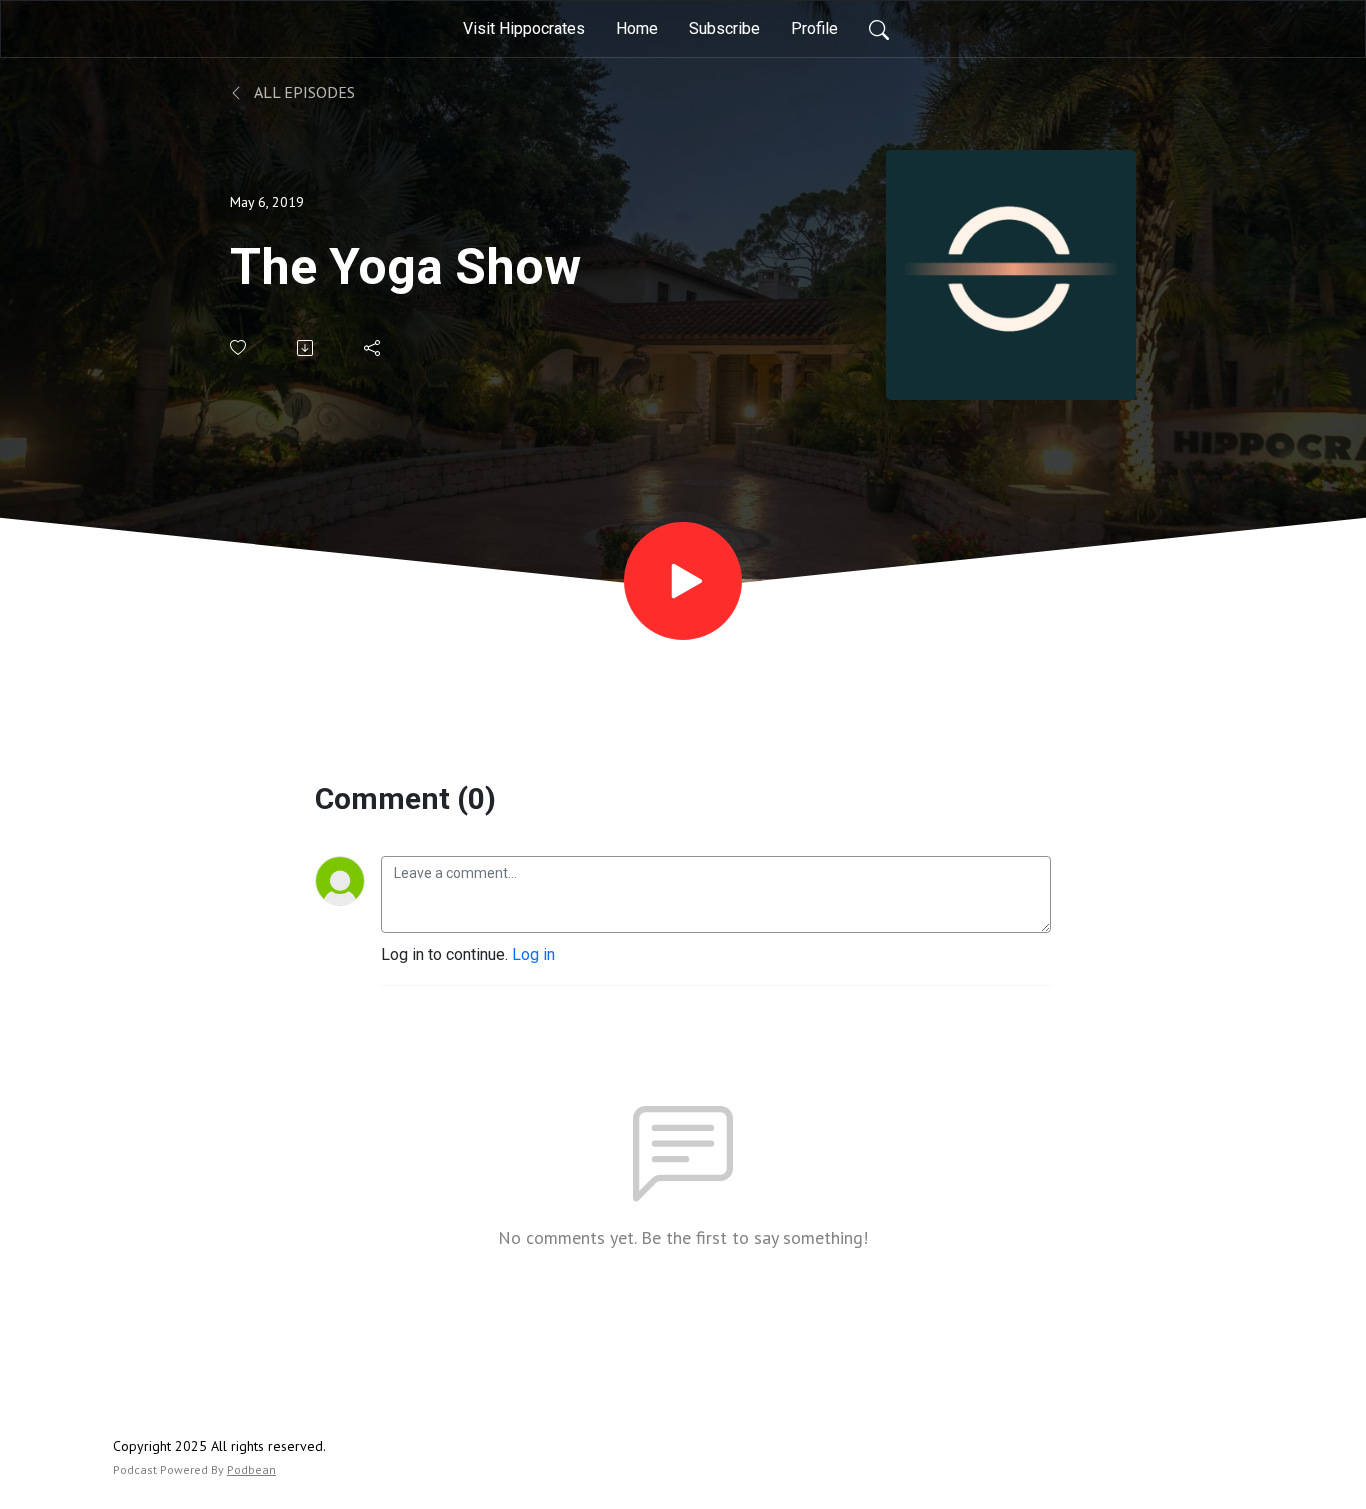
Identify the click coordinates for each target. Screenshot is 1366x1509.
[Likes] (239, 347)
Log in (533, 954)
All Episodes (303, 92)
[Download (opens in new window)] (306, 348)
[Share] (373, 348)
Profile (814, 28)
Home (637, 28)
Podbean (251, 1469)
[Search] (879, 29)
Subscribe (724, 28)
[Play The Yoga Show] (683, 581)
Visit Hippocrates (524, 28)
